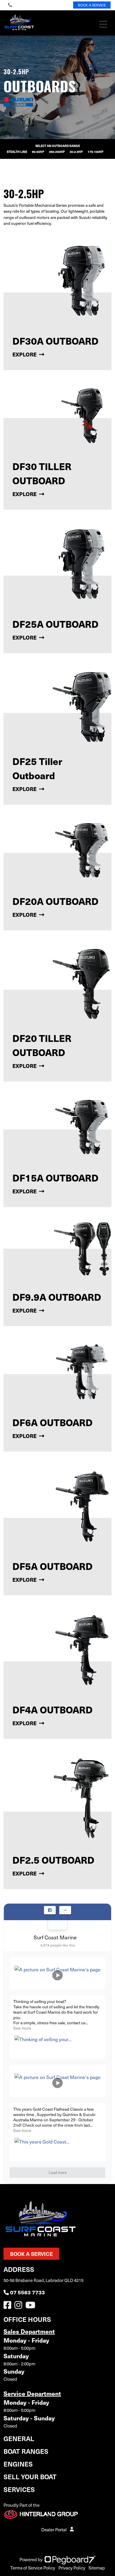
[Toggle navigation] (103, 24)
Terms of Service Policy (33, 2568)
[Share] (65, 1910)
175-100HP (96, 152)
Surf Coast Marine (55, 1937)
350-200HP (57, 152)
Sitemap (97, 2568)
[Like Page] (50, 1910)
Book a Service (31, 2254)
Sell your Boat (30, 2476)
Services (19, 2489)
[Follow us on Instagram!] (19, 2307)
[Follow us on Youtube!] (32, 2307)
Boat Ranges (26, 2451)
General (19, 2438)
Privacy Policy (72, 2568)
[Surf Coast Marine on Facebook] (57, 1920)
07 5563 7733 (27, 2292)
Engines (18, 2464)
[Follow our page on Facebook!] (9, 2307)
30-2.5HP (76, 152)
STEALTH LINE (17, 152)
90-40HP (38, 152)
